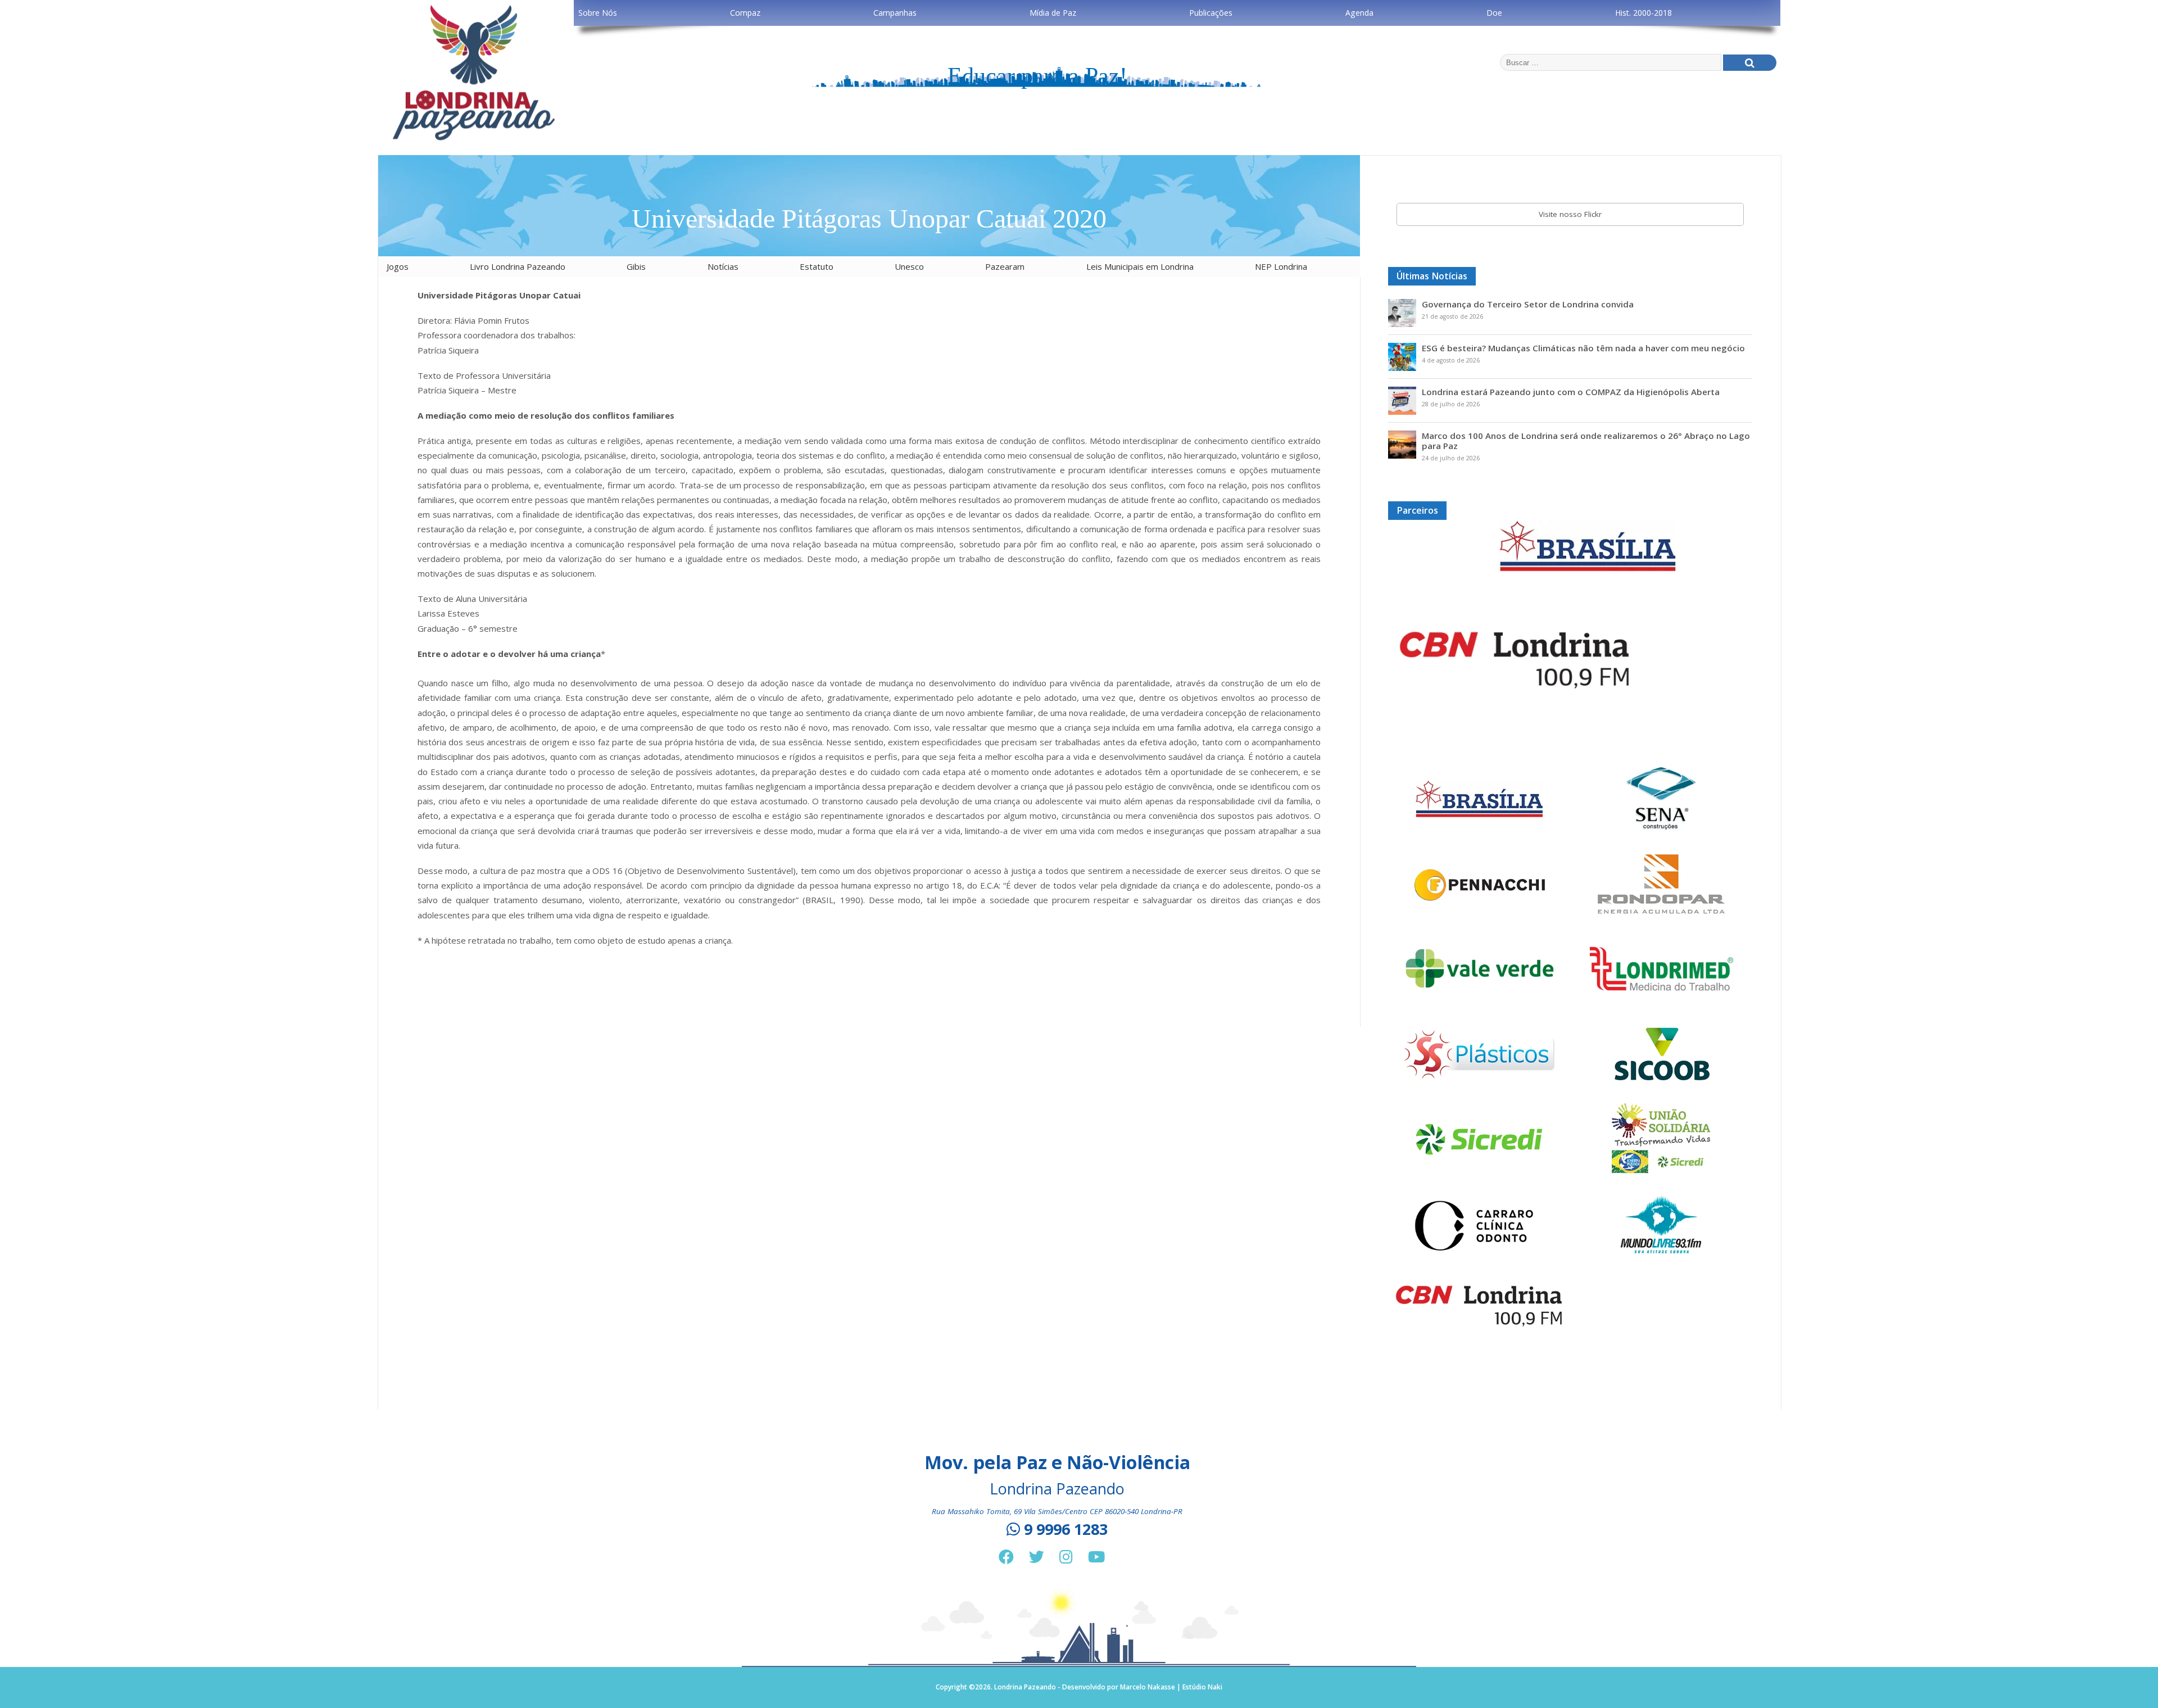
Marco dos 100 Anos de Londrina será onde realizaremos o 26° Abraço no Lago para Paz (1586, 441)
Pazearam (1005, 266)
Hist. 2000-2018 (1644, 13)
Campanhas (895, 13)
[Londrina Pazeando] (474, 139)
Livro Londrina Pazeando (518, 266)
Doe (1494, 13)
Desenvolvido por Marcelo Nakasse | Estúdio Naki (1142, 1687)
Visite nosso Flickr (1570, 214)
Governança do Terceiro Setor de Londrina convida (1528, 304)
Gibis (636, 266)
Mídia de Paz (1053, 13)
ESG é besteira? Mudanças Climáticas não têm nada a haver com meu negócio (1583, 348)
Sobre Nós (598, 13)
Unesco (909, 266)
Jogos (398, 266)
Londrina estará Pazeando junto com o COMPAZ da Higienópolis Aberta (1571, 392)
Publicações (1211, 13)
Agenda (1359, 13)
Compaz (745, 13)
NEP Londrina (1281, 266)
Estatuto (817, 266)
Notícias (723, 266)
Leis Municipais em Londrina (1140, 266)
